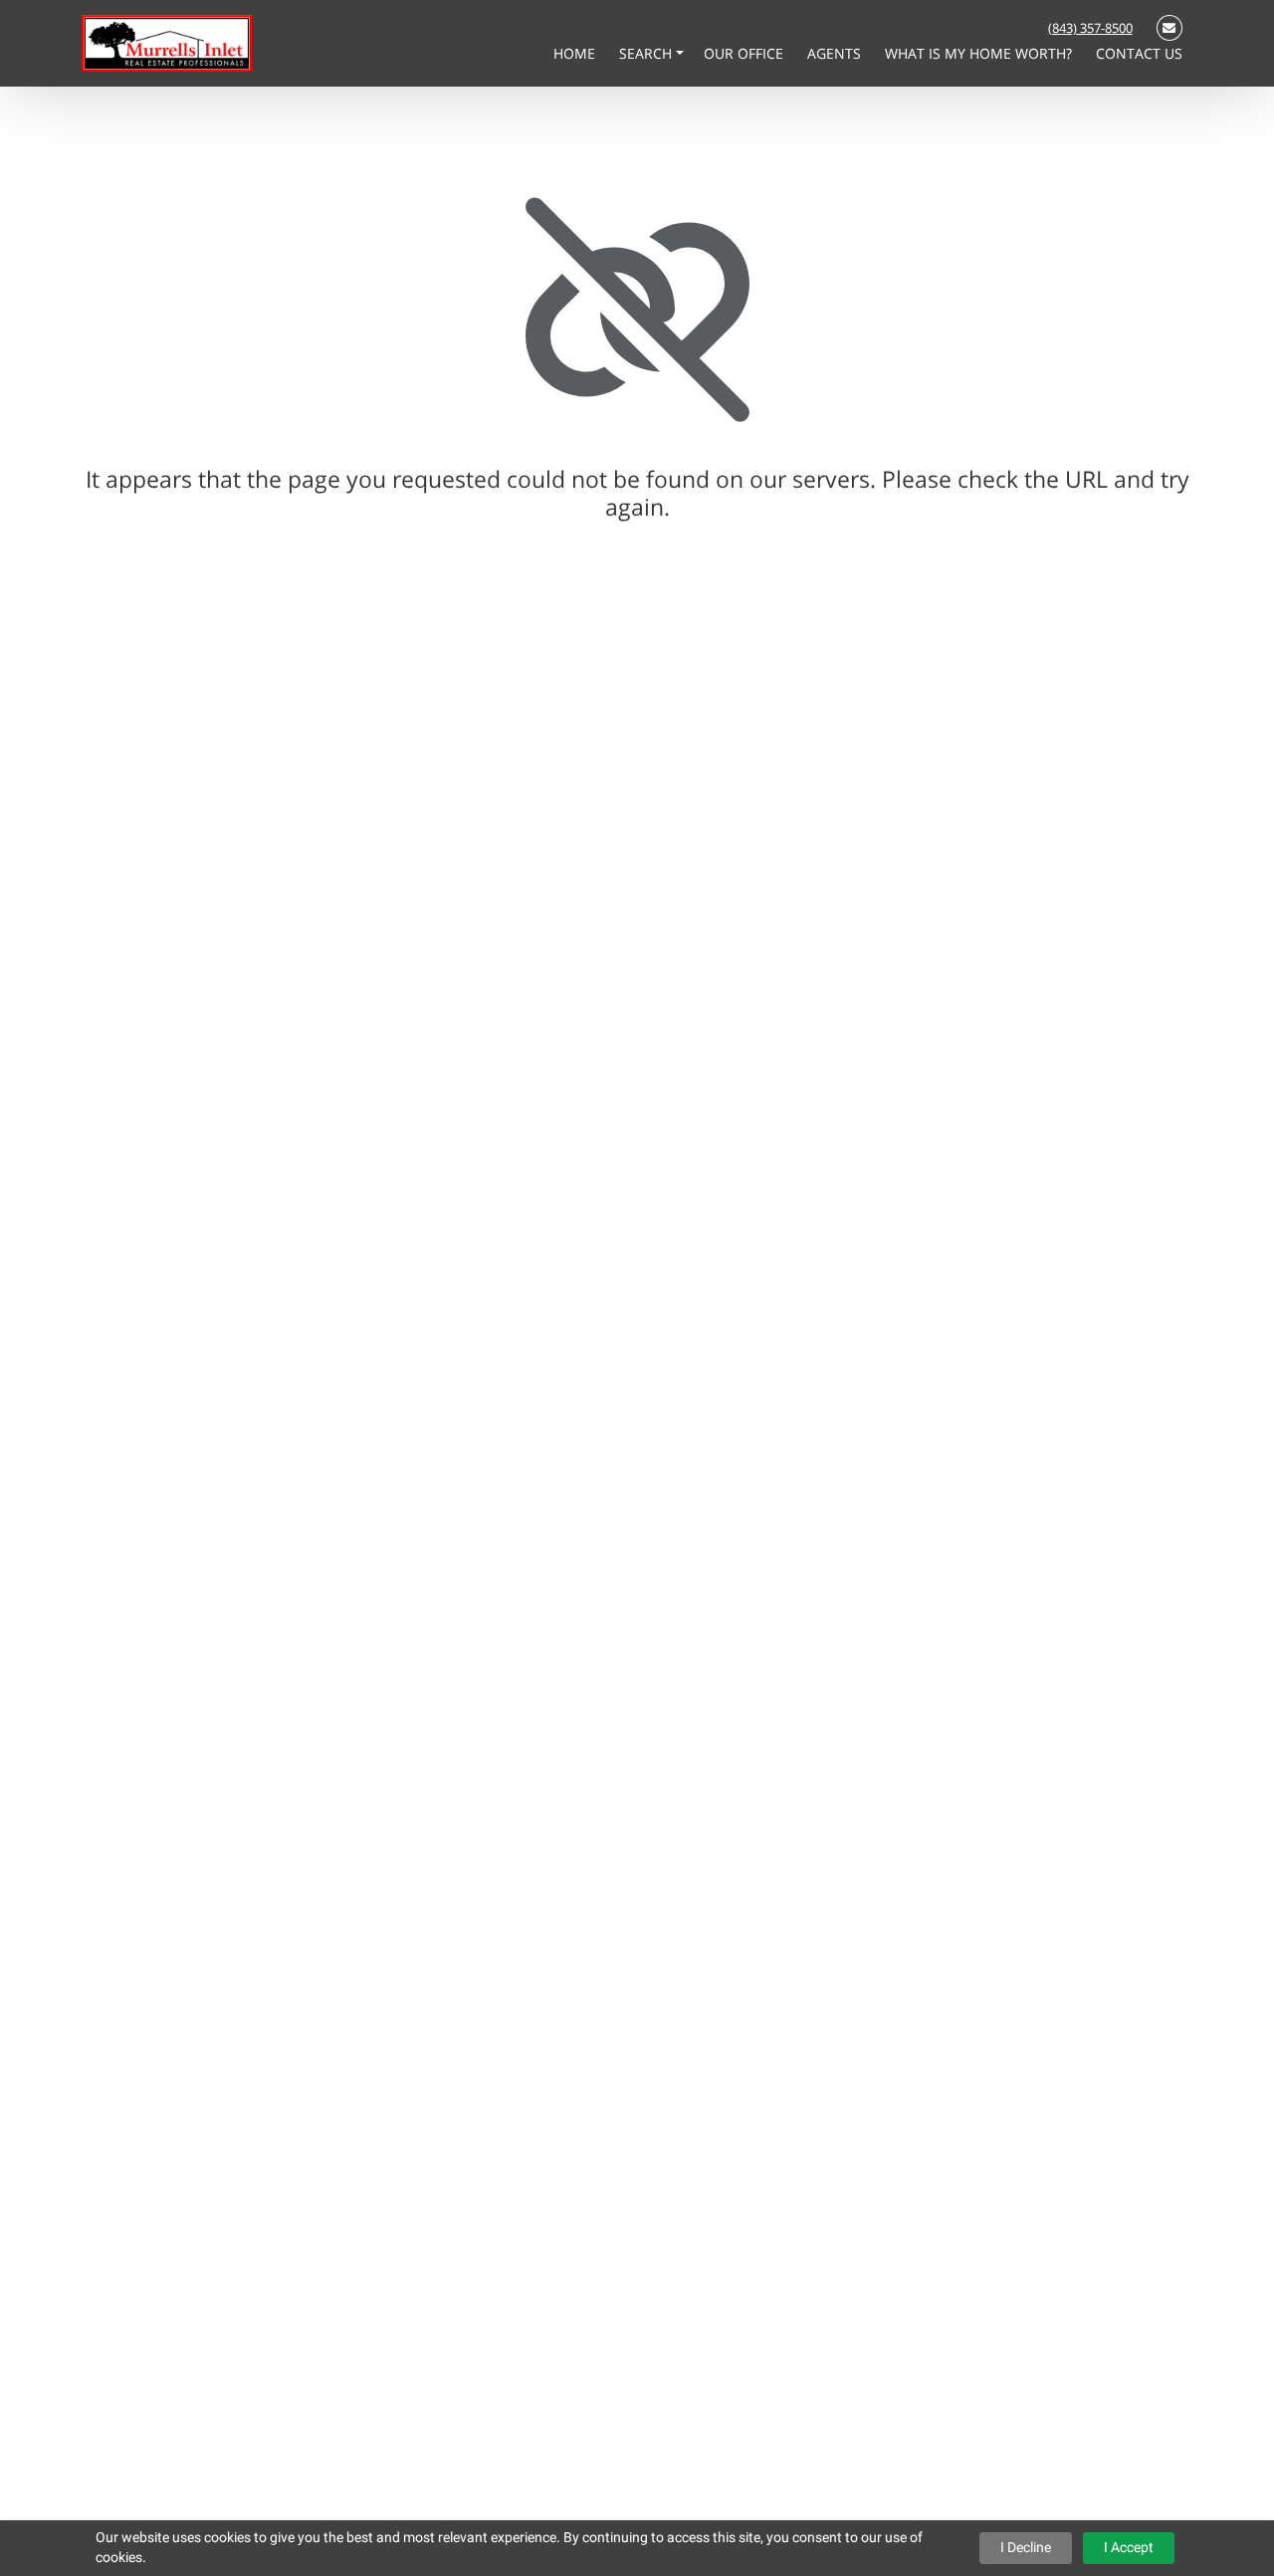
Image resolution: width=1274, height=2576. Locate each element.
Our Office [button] (745, 53)
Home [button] (576, 53)
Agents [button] (836, 53)
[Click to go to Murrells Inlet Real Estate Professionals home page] (167, 42)
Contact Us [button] (1139, 53)
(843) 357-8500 (1090, 28)
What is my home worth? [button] (980, 53)
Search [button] (647, 53)
